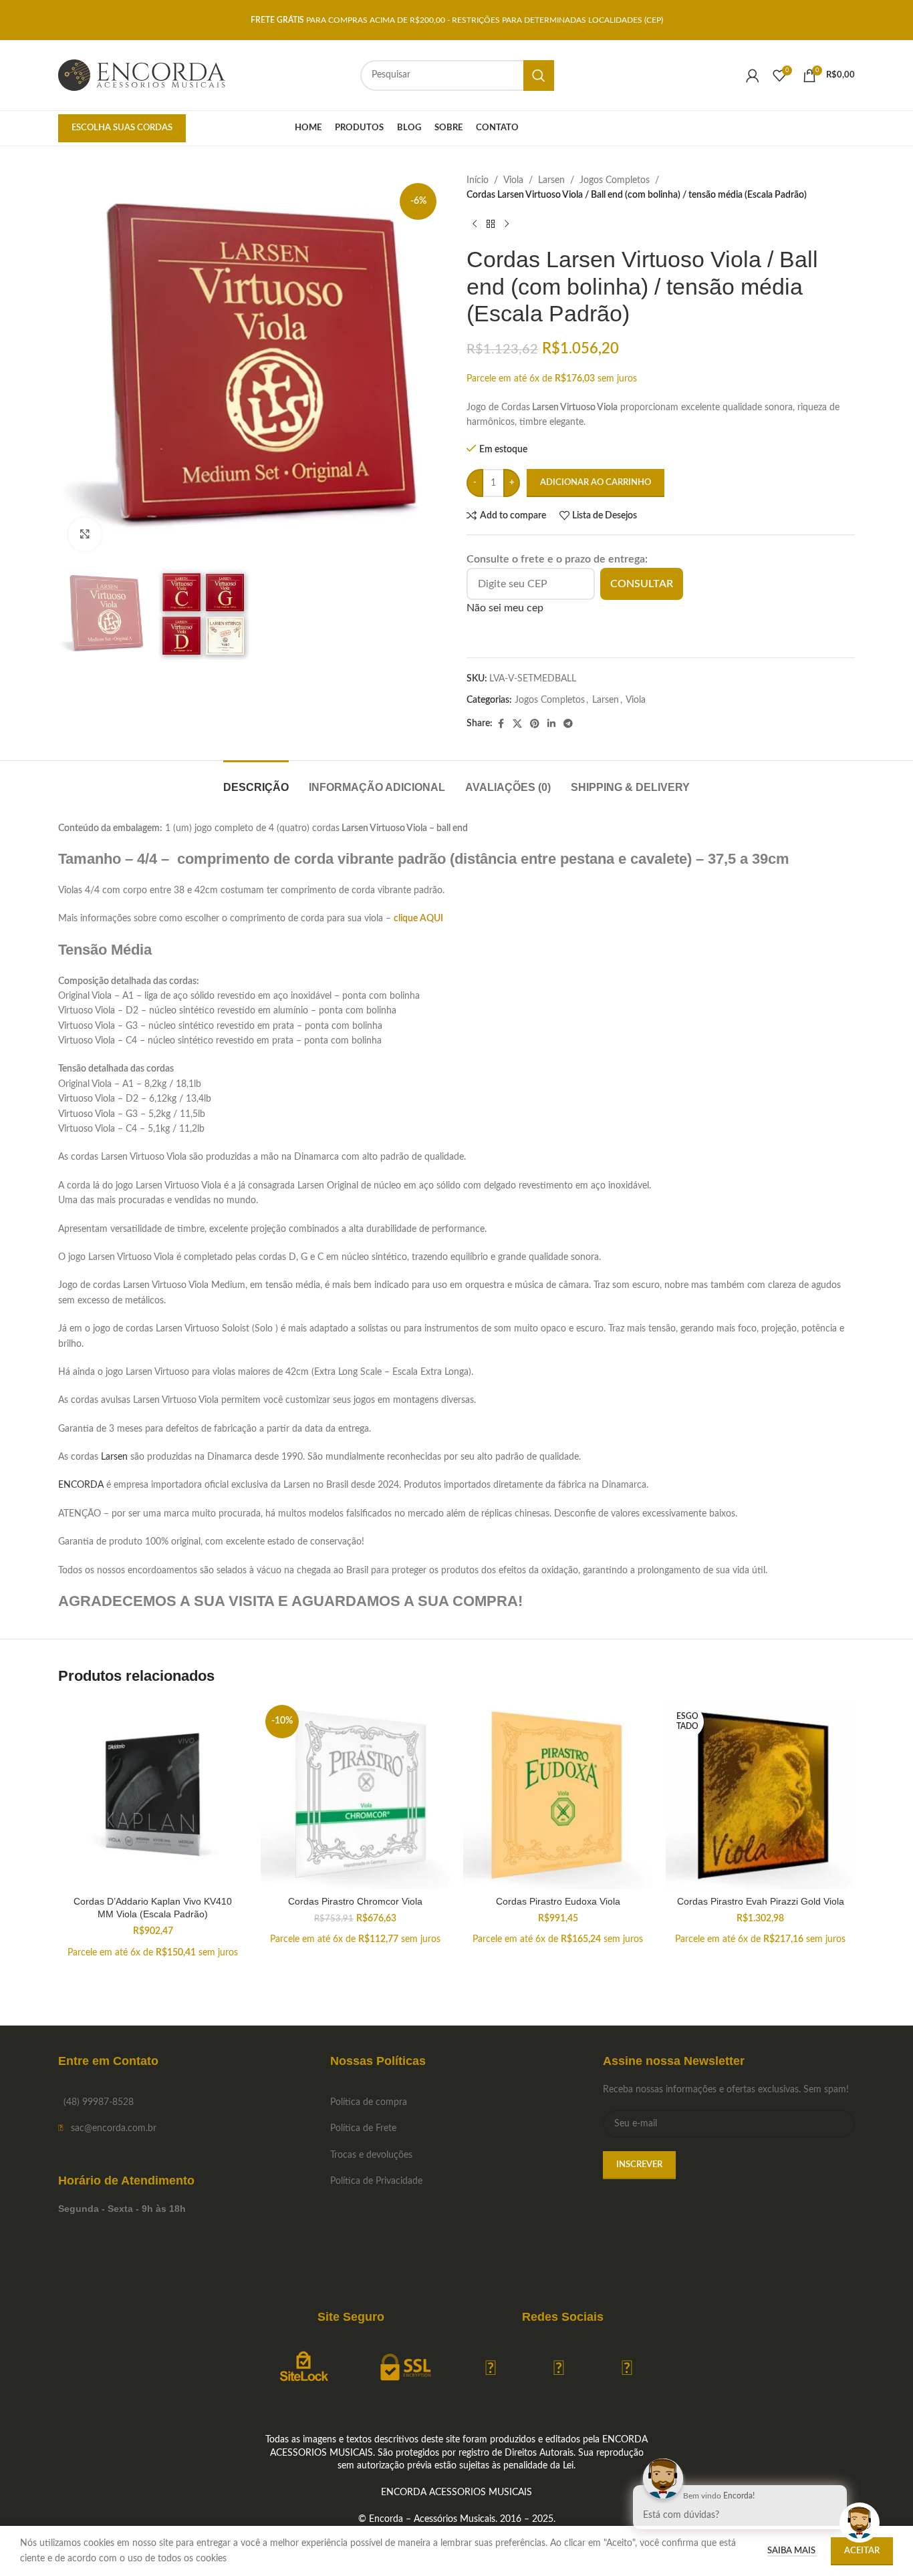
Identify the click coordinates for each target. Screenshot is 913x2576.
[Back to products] (491, 224)
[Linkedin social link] (551, 724)
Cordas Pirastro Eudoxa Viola (558, 1901)
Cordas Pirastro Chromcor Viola (355, 1901)
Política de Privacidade (376, 2181)
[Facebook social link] (501, 724)
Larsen (551, 180)
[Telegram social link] (568, 724)
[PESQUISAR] (539, 75)
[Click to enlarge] (85, 534)
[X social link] (517, 724)
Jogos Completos (615, 180)
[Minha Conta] (753, 75)
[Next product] (507, 224)
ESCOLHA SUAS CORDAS (122, 128)
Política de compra (369, 2102)
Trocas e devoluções (371, 2155)
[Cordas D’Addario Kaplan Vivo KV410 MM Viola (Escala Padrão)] (153, 1795)
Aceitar (862, 2551)
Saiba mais (792, 2551)
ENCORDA (81, 1485)
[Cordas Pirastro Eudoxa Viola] (558, 1795)
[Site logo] (142, 75)
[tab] (256, 781)
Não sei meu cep (505, 608)
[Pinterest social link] (535, 724)
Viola (513, 180)
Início (478, 180)
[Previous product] (475, 224)
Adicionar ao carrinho (596, 483)
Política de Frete (363, 2128)
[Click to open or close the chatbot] (860, 2523)
